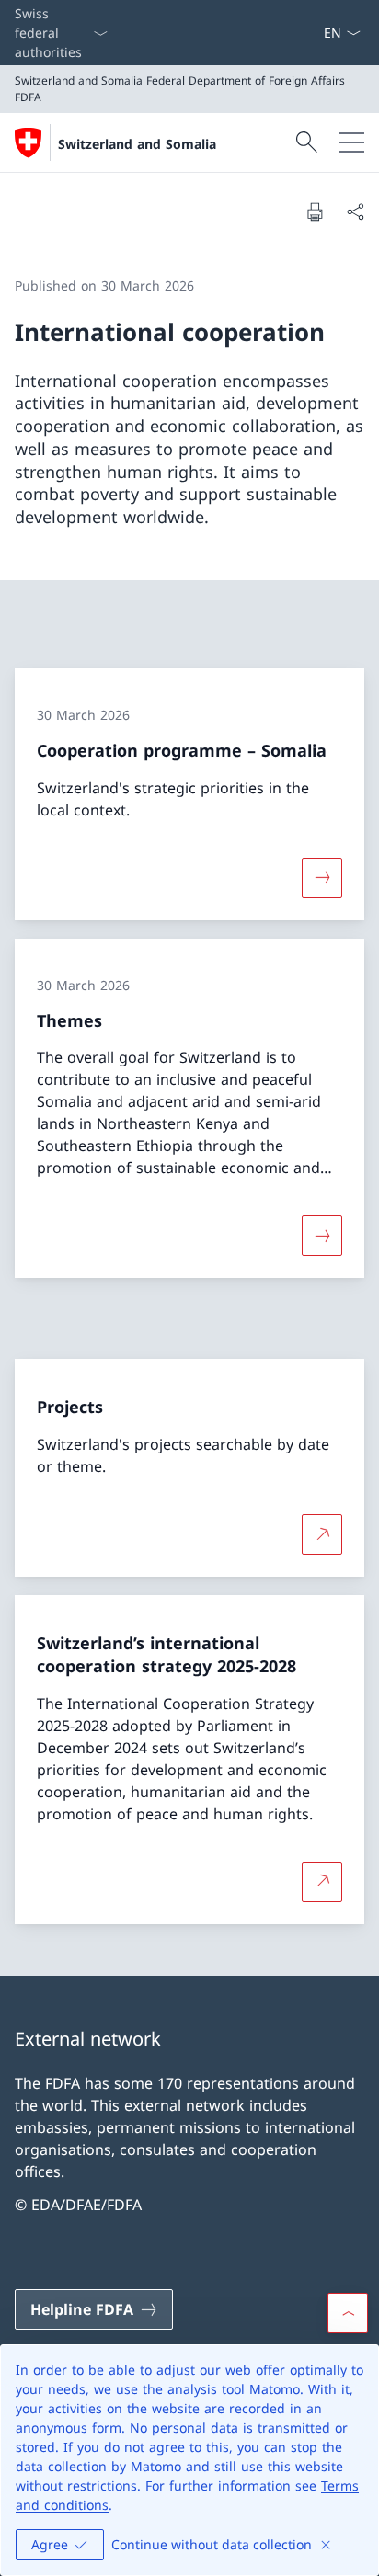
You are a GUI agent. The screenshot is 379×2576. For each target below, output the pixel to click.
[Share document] (355, 211)
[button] (348, 2313)
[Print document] (315, 211)
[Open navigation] (351, 142)
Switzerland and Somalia (137, 144)
